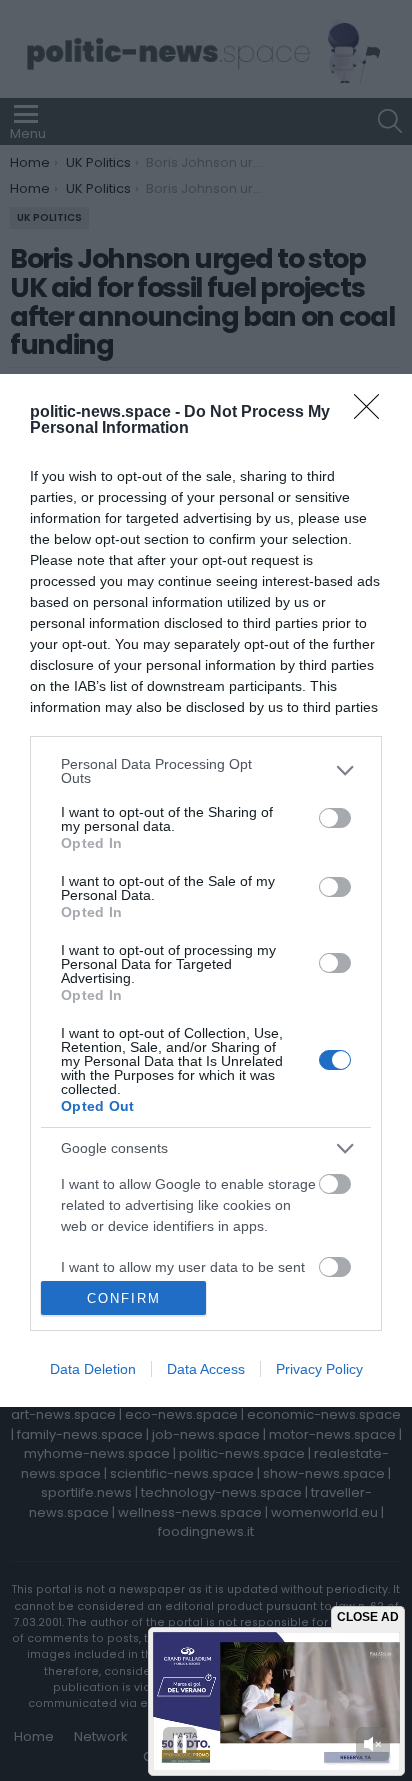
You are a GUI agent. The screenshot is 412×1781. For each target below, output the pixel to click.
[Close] (373, 413)
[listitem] (206, 771)
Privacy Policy (319, 1369)
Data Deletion (93, 1369)
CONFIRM (124, 1298)
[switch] (335, 818)
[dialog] (206, 890)
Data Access (206, 1369)
